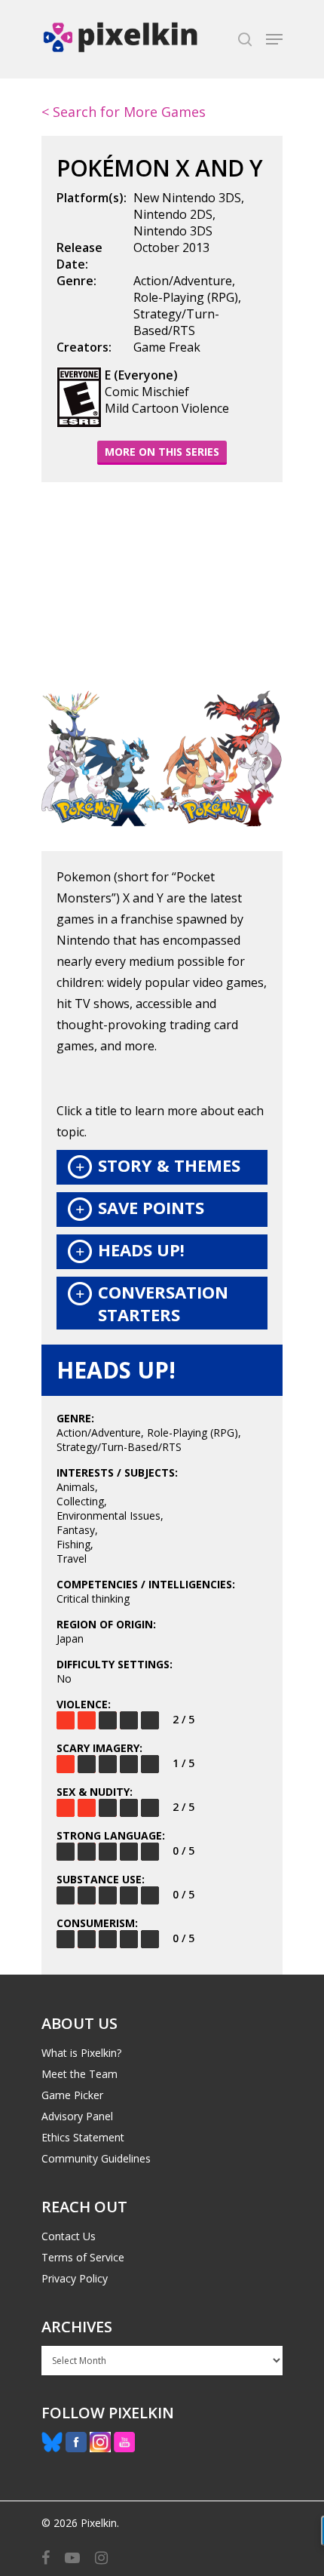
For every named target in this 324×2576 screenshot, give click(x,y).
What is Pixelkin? (81, 2053)
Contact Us (69, 2236)
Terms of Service (83, 2257)
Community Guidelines (96, 2158)
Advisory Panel (77, 2116)
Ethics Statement (83, 2137)
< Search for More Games (124, 112)
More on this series (162, 452)
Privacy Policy (75, 2278)
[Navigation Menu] (274, 39)
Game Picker (72, 2095)
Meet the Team (79, 2074)
